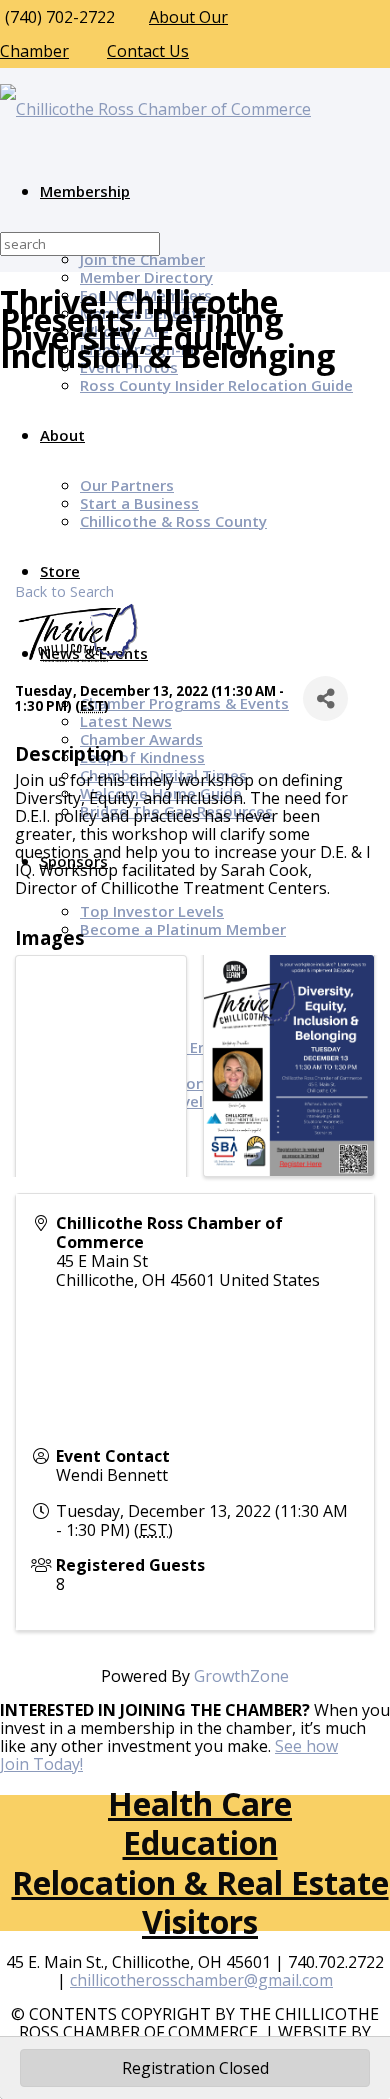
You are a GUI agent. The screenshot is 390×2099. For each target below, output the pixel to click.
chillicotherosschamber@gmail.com (201, 1980)
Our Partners (127, 485)
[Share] (325, 698)
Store (60, 571)
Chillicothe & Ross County (173, 521)
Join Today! (41, 1764)
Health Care (200, 1803)
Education (200, 1842)
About (62, 435)
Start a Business (139, 503)
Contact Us (148, 51)
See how (306, 1746)
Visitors (200, 1921)
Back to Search (64, 591)
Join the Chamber (142, 259)
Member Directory (146, 277)
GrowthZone (241, 1676)
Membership (85, 191)
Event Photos (129, 367)
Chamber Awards (141, 739)
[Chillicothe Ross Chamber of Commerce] (155, 109)
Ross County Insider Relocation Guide (216, 385)
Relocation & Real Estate (200, 1882)
